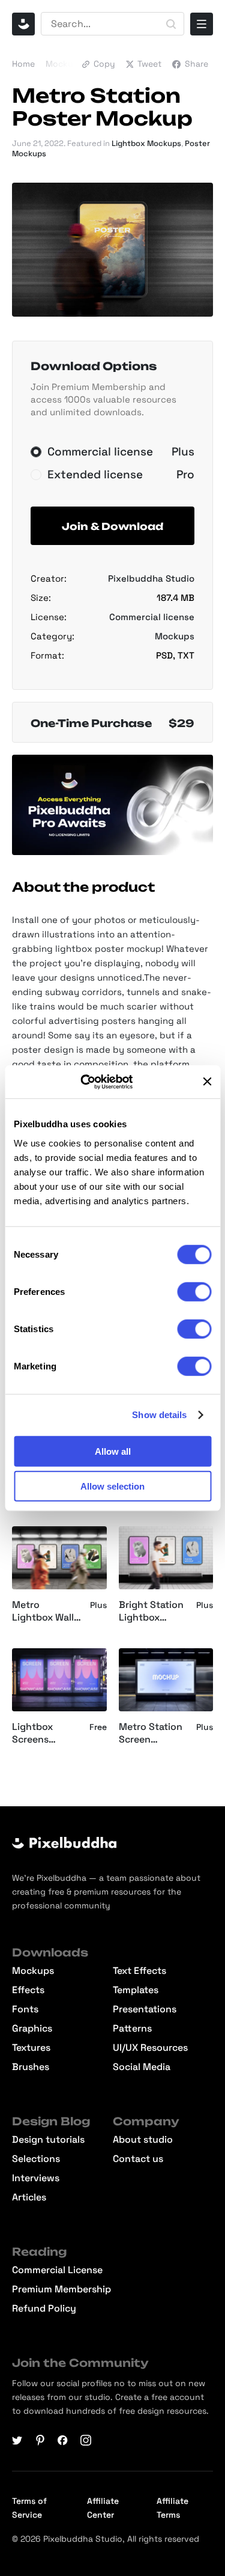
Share (196, 64)
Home (23, 64)
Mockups (64, 64)
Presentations (145, 2009)
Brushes (31, 2067)
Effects (28, 1990)
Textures (31, 2048)
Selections (36, 2159)
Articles (29, 2197)
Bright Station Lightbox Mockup (151, 1612)
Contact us (138, 2159)
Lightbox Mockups (146, 143)
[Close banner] (207, 1082)
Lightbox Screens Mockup (32, 1734)
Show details (159, 1415)
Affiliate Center (103, 2508)
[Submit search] (171, 24)
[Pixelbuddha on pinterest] (40, 2440)
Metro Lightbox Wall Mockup (43, 1612)
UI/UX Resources (150, 2048)
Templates (136, 1990)
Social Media (142, 2067)
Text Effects (139, 1971)
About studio (143, 2140)
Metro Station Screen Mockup (151, 1734)
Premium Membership (61, 2289)
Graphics (32, 2029)
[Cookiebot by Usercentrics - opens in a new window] (95, 1082)
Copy (104, 64)
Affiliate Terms (172, 2508)
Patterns (132, 2029)
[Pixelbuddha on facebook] (63, 2440)
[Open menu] (202, 24)
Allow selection (112, 1486)
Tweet (149, 64)
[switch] (194, 1291)
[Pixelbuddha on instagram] (86, 2440)
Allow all (113, 1451)
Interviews (36, 2178)
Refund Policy (44, 2309)
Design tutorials (48, 2140)
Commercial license (152, 617)
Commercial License (57, 2270)
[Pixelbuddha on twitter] (17, 2440)
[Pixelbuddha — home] (23, 24)
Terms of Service (29, 2508)
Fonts (25, 2009)
